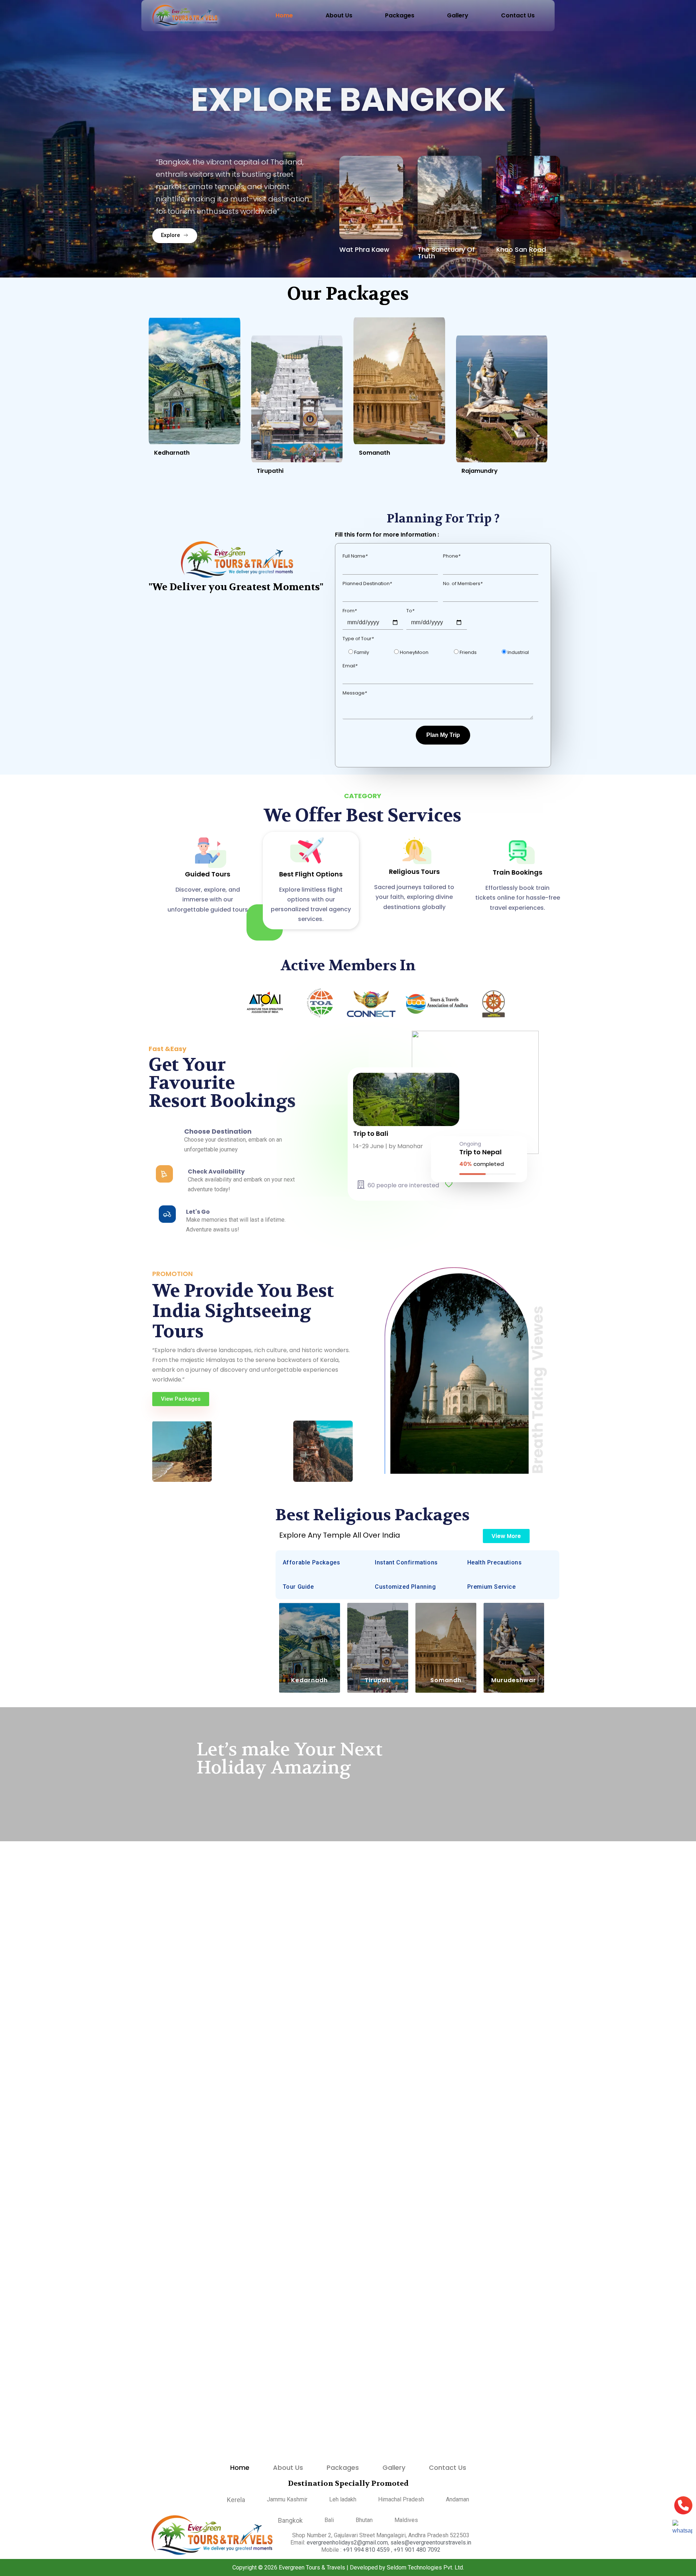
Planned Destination (367, 577)
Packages (400, 15)
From (350, 604)
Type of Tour (358, 632)
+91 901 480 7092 (417, 2550)
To (410, 604)
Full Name (355, 549)
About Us (339, 15)
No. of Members (463, 577)
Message (355, 686)
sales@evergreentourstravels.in (431, 2542)
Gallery (458, 15)
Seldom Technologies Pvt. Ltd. (425, 2567)
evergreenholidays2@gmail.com (347, 2542)
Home (284, 15)
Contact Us (518, 15)
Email (350, 659)
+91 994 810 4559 (367, 2550)
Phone (452, 549)
